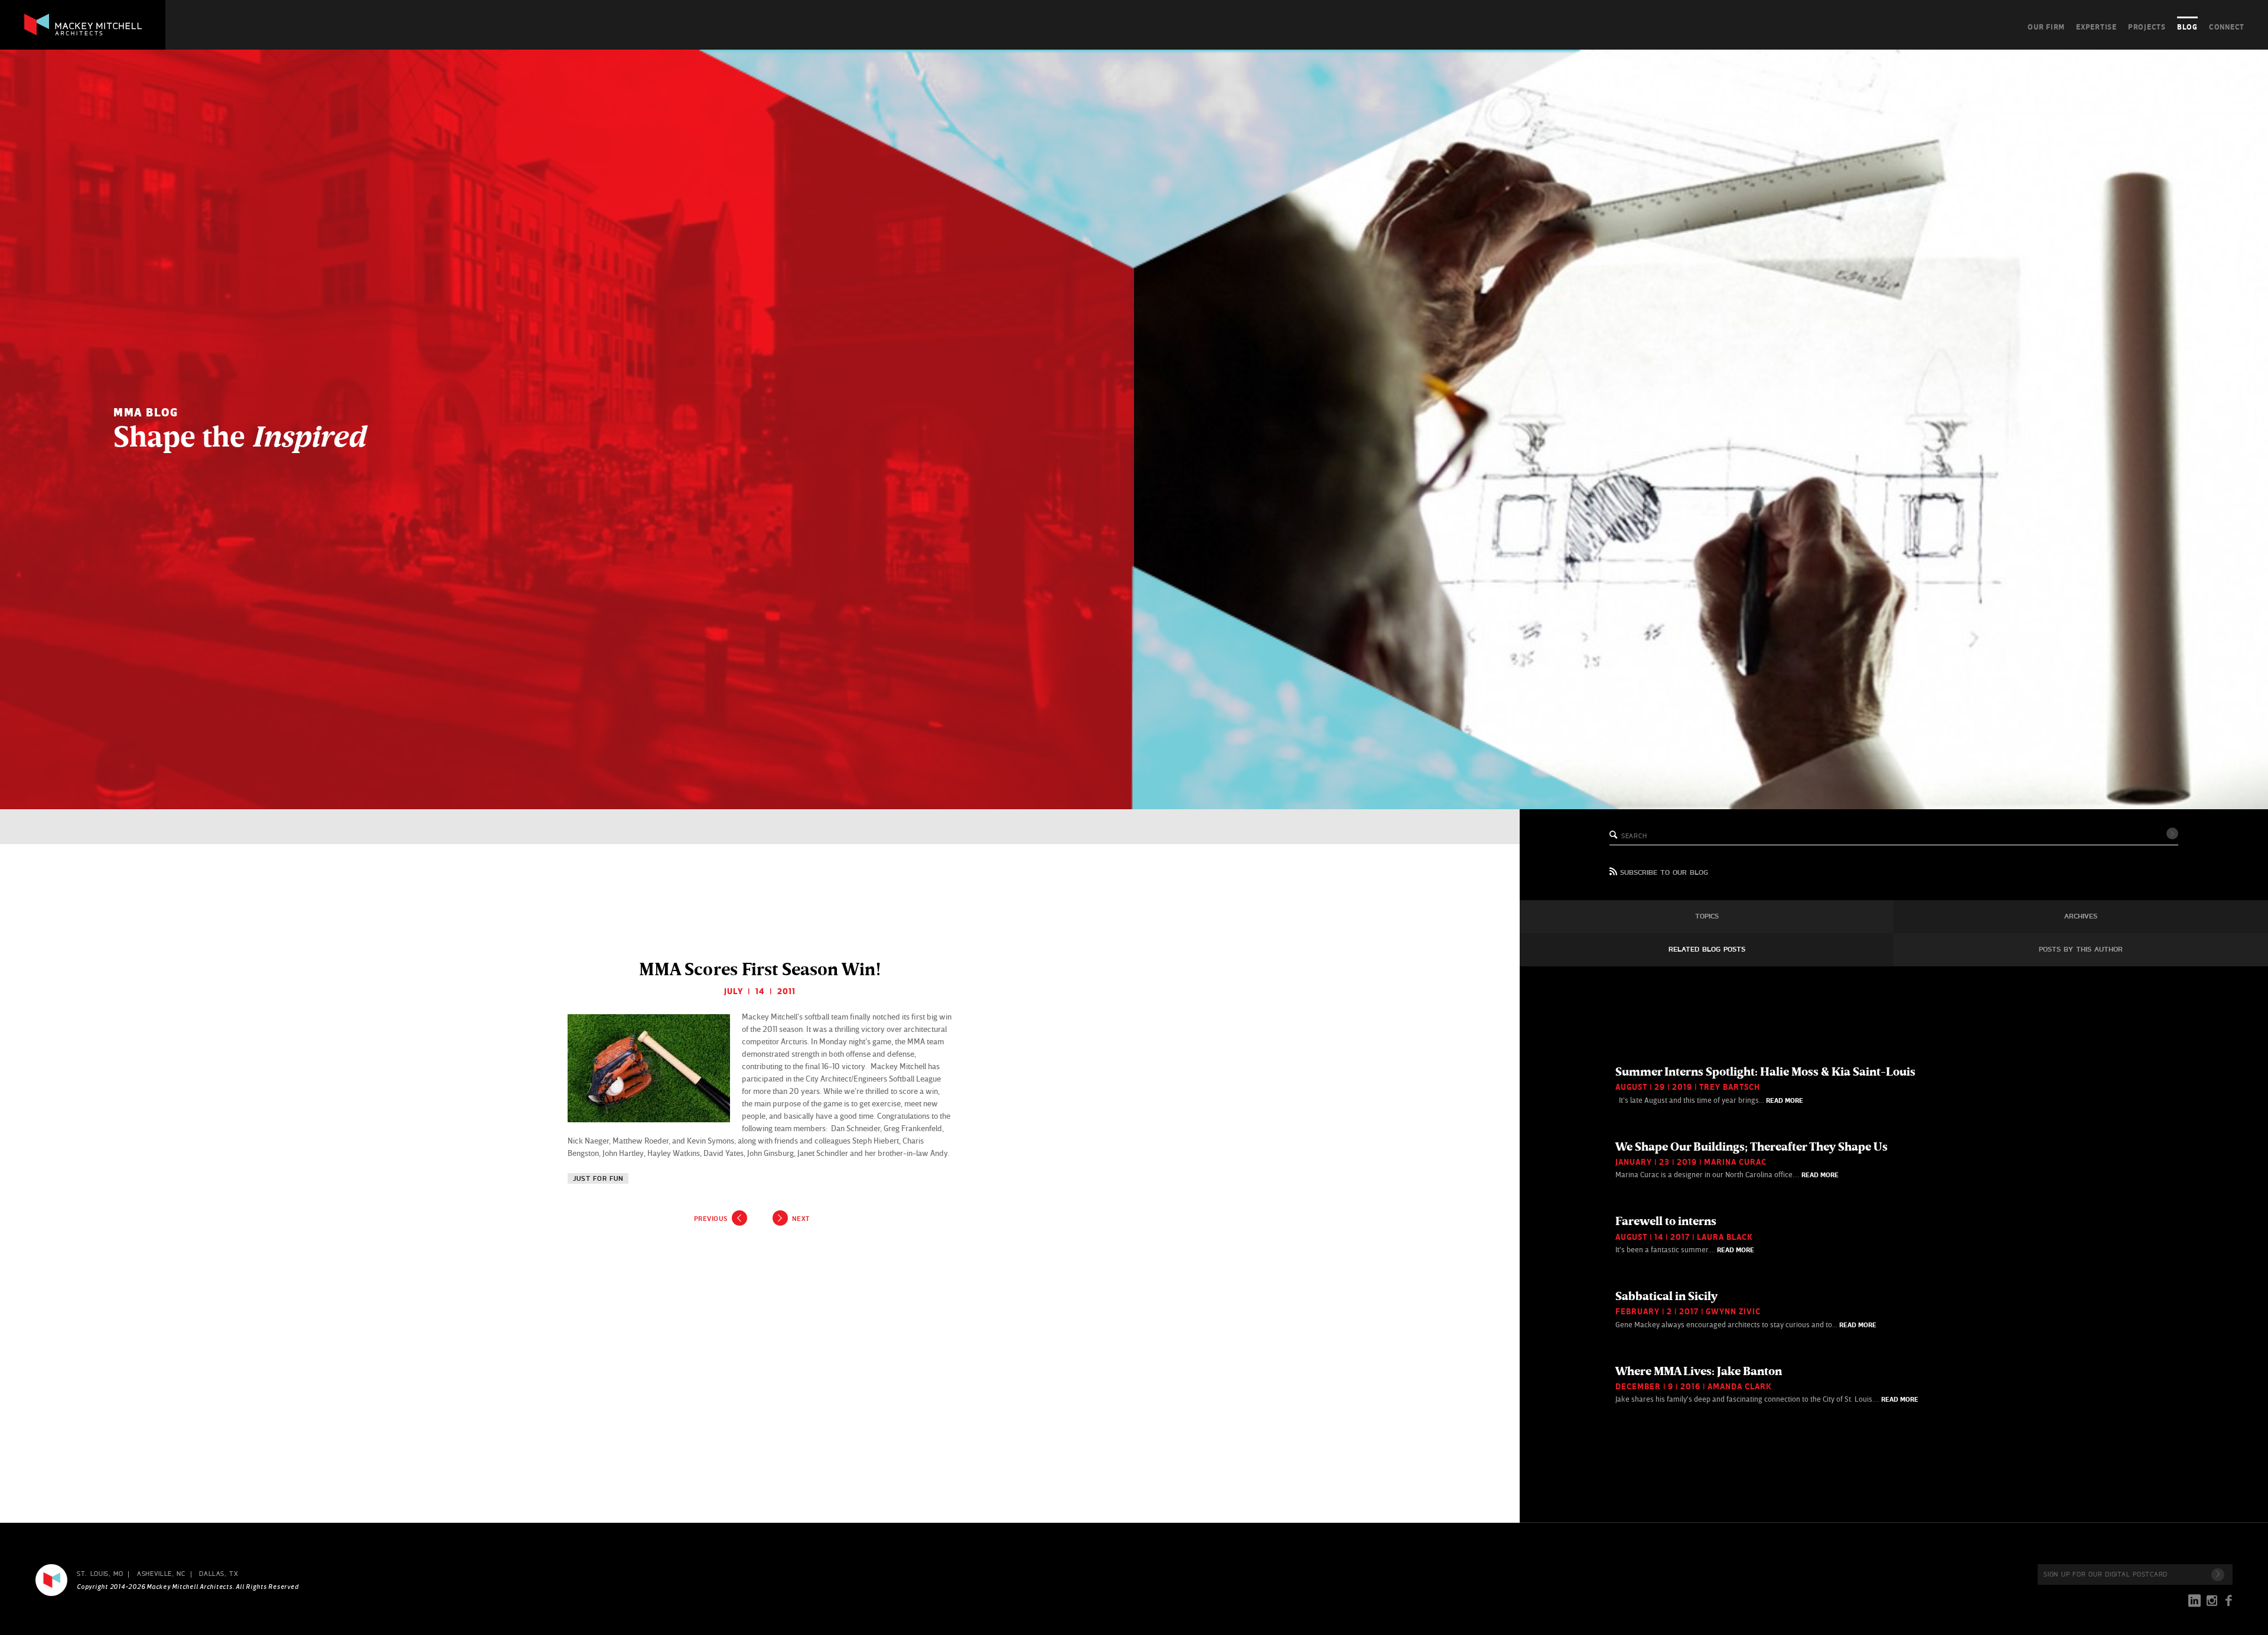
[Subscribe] (2218, 1575)
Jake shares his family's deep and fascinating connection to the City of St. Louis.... (1767, 1384)
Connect (2227, 27)
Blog (2187, 27)
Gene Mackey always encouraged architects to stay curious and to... (1746, 1309)
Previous (711, 1219)
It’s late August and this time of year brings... (1765, 1084)
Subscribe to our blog (1664, 873)
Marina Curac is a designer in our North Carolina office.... (1751, 1160)
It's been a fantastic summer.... (1685, 1234)
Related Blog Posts (1707, 950)
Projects (2147, 27)
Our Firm (2046, 27)
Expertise (2096, 27)
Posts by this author (2081, 950)
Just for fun (598, 1179)
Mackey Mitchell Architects (51, 1580)
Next (801, 1219)
